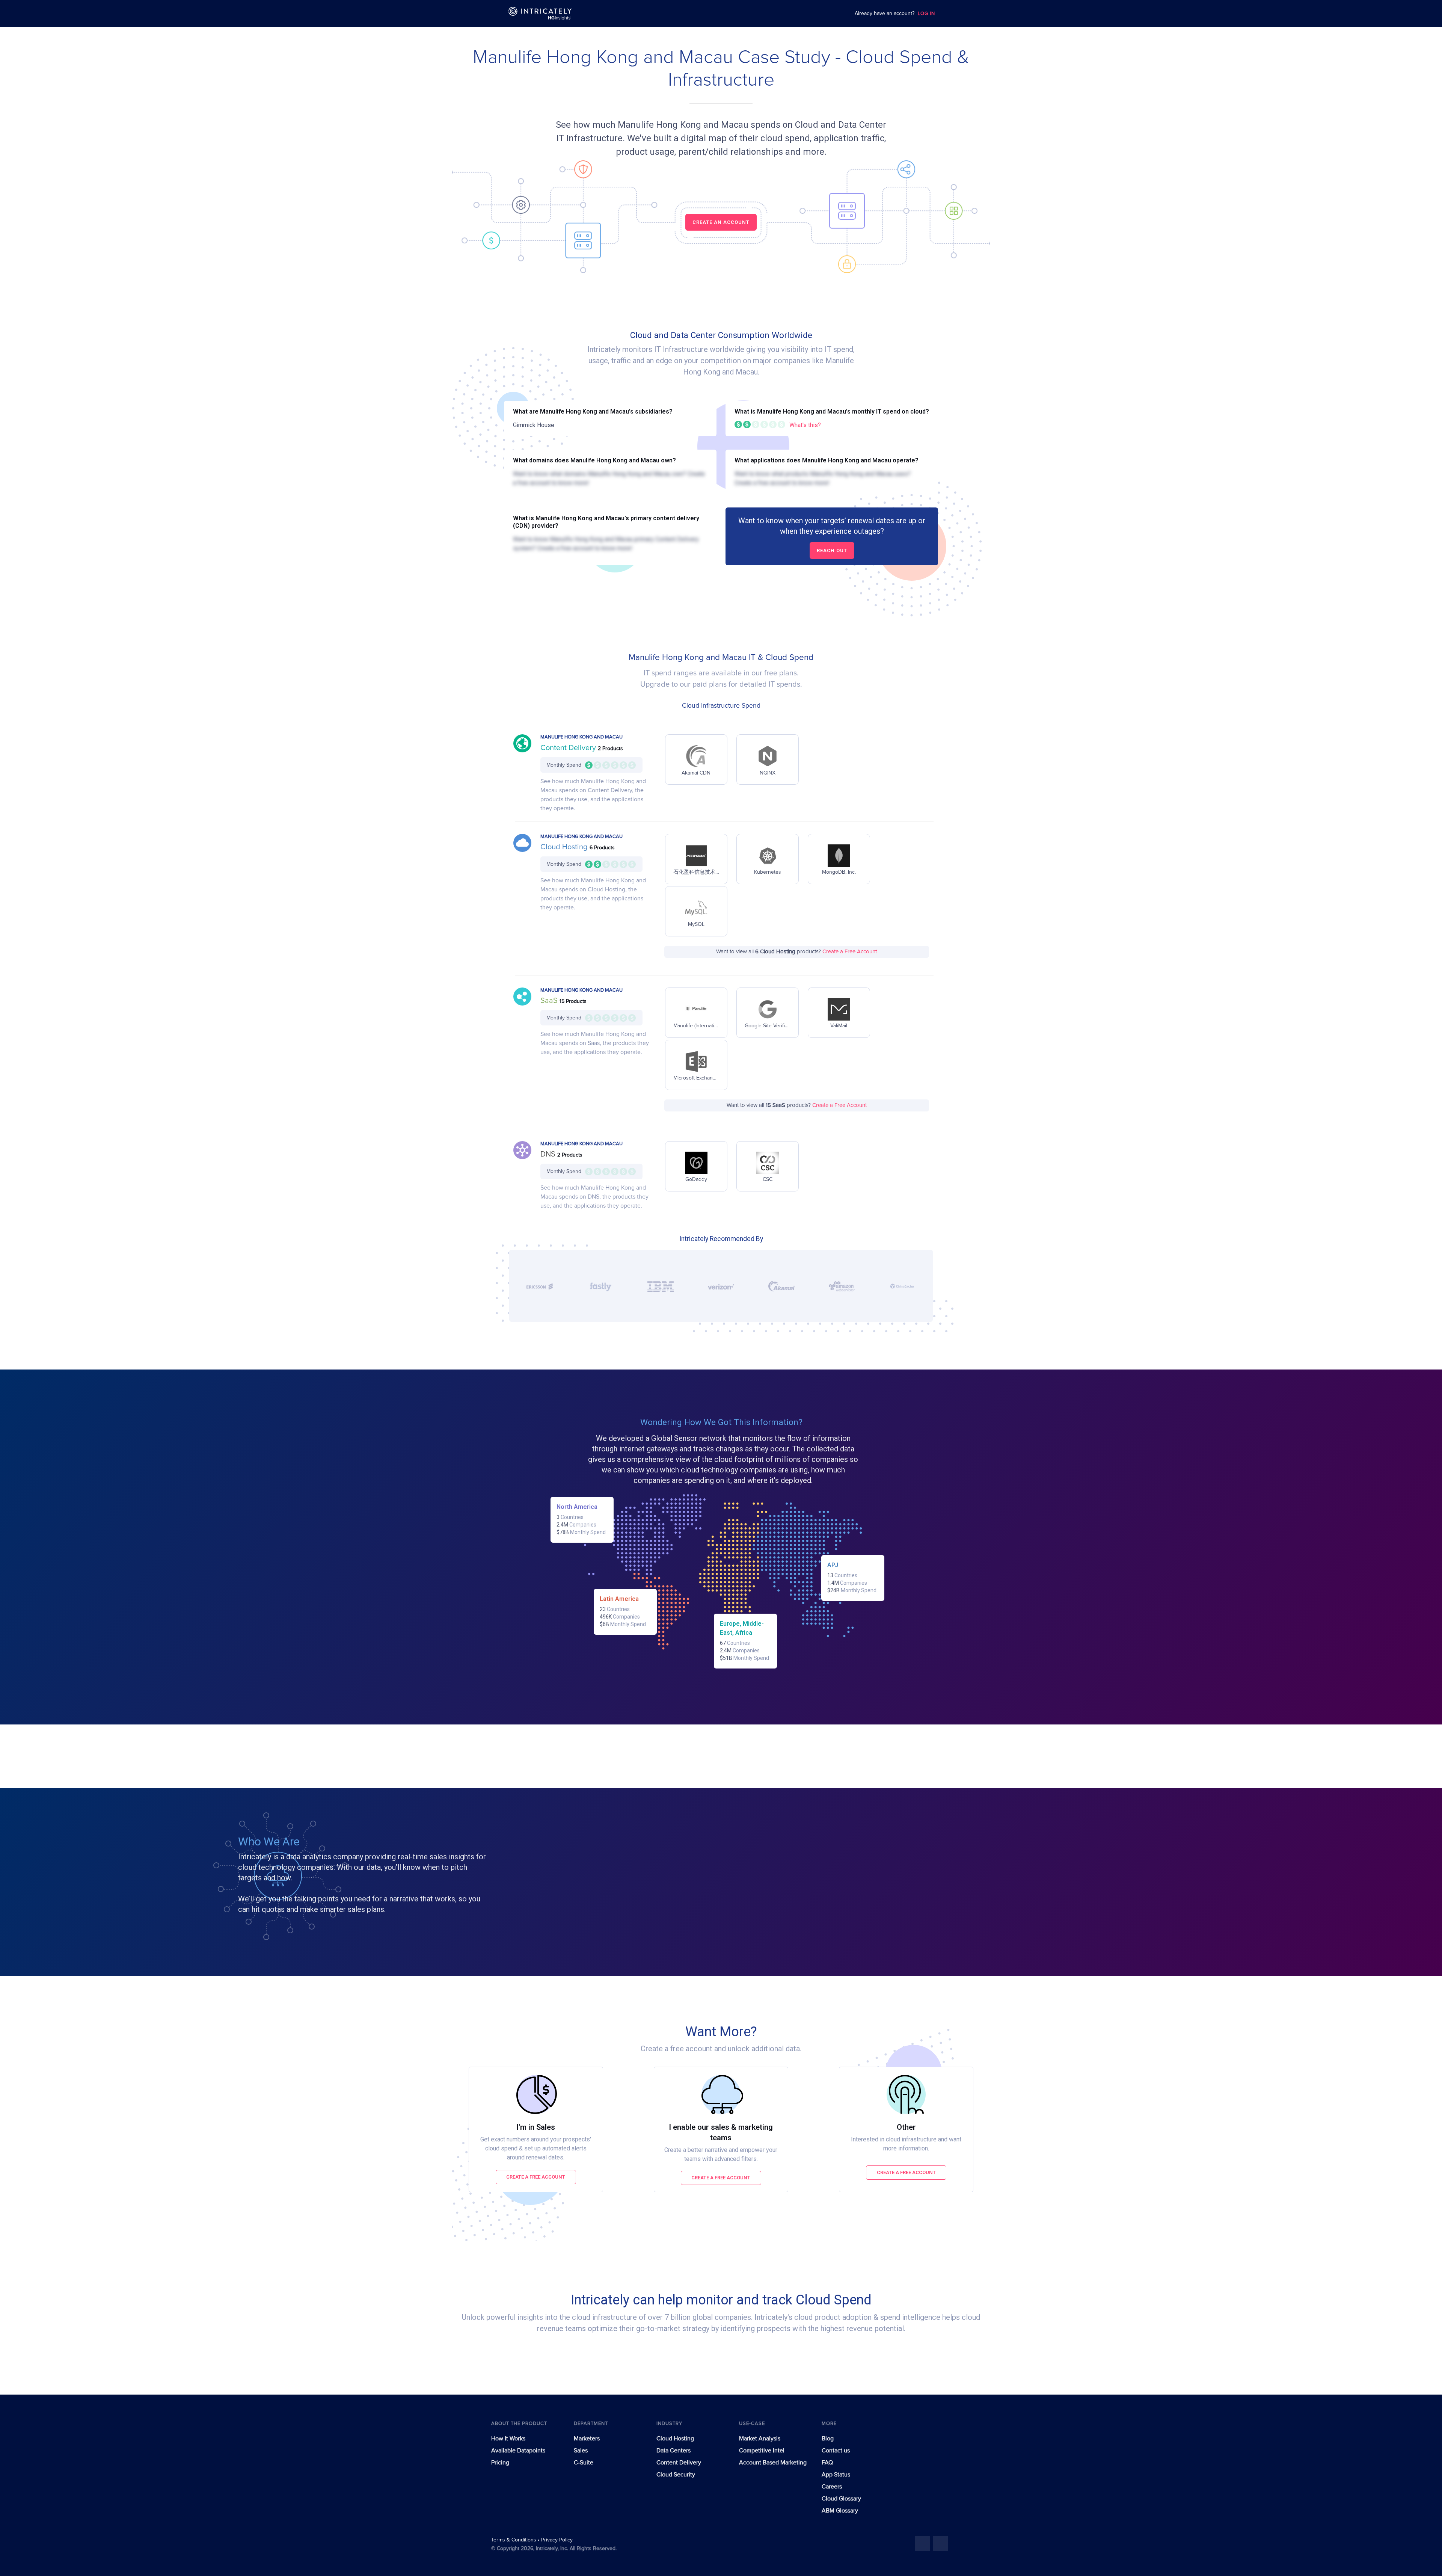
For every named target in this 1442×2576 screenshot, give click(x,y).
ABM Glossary (840, 2511)
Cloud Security (676, 2475)
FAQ (827, 2463)
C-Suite (584, 2463)
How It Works (508, 2439)
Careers (832, 2487)
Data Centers (673, 2451)
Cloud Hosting (565, 847)
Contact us (836, 2451)
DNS (549, 1154)
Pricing (500, 2463)
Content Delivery (569, 748)
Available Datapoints (518, 2451)
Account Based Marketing (773, 2463)
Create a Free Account (850, 952)
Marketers (587, 2439)
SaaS (550, 1001)
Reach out (832, 550)
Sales (581, 2451)
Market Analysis (760, 2439)
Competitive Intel (762, 2451)
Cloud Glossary (841, 2499)
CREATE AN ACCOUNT (721, 222)
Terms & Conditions (514, 2540)
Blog (828, 2439)
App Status (836, 2475)
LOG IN (926, 14)
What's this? (805, 425)
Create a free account (536, 2177)
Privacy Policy (557, 2540)
